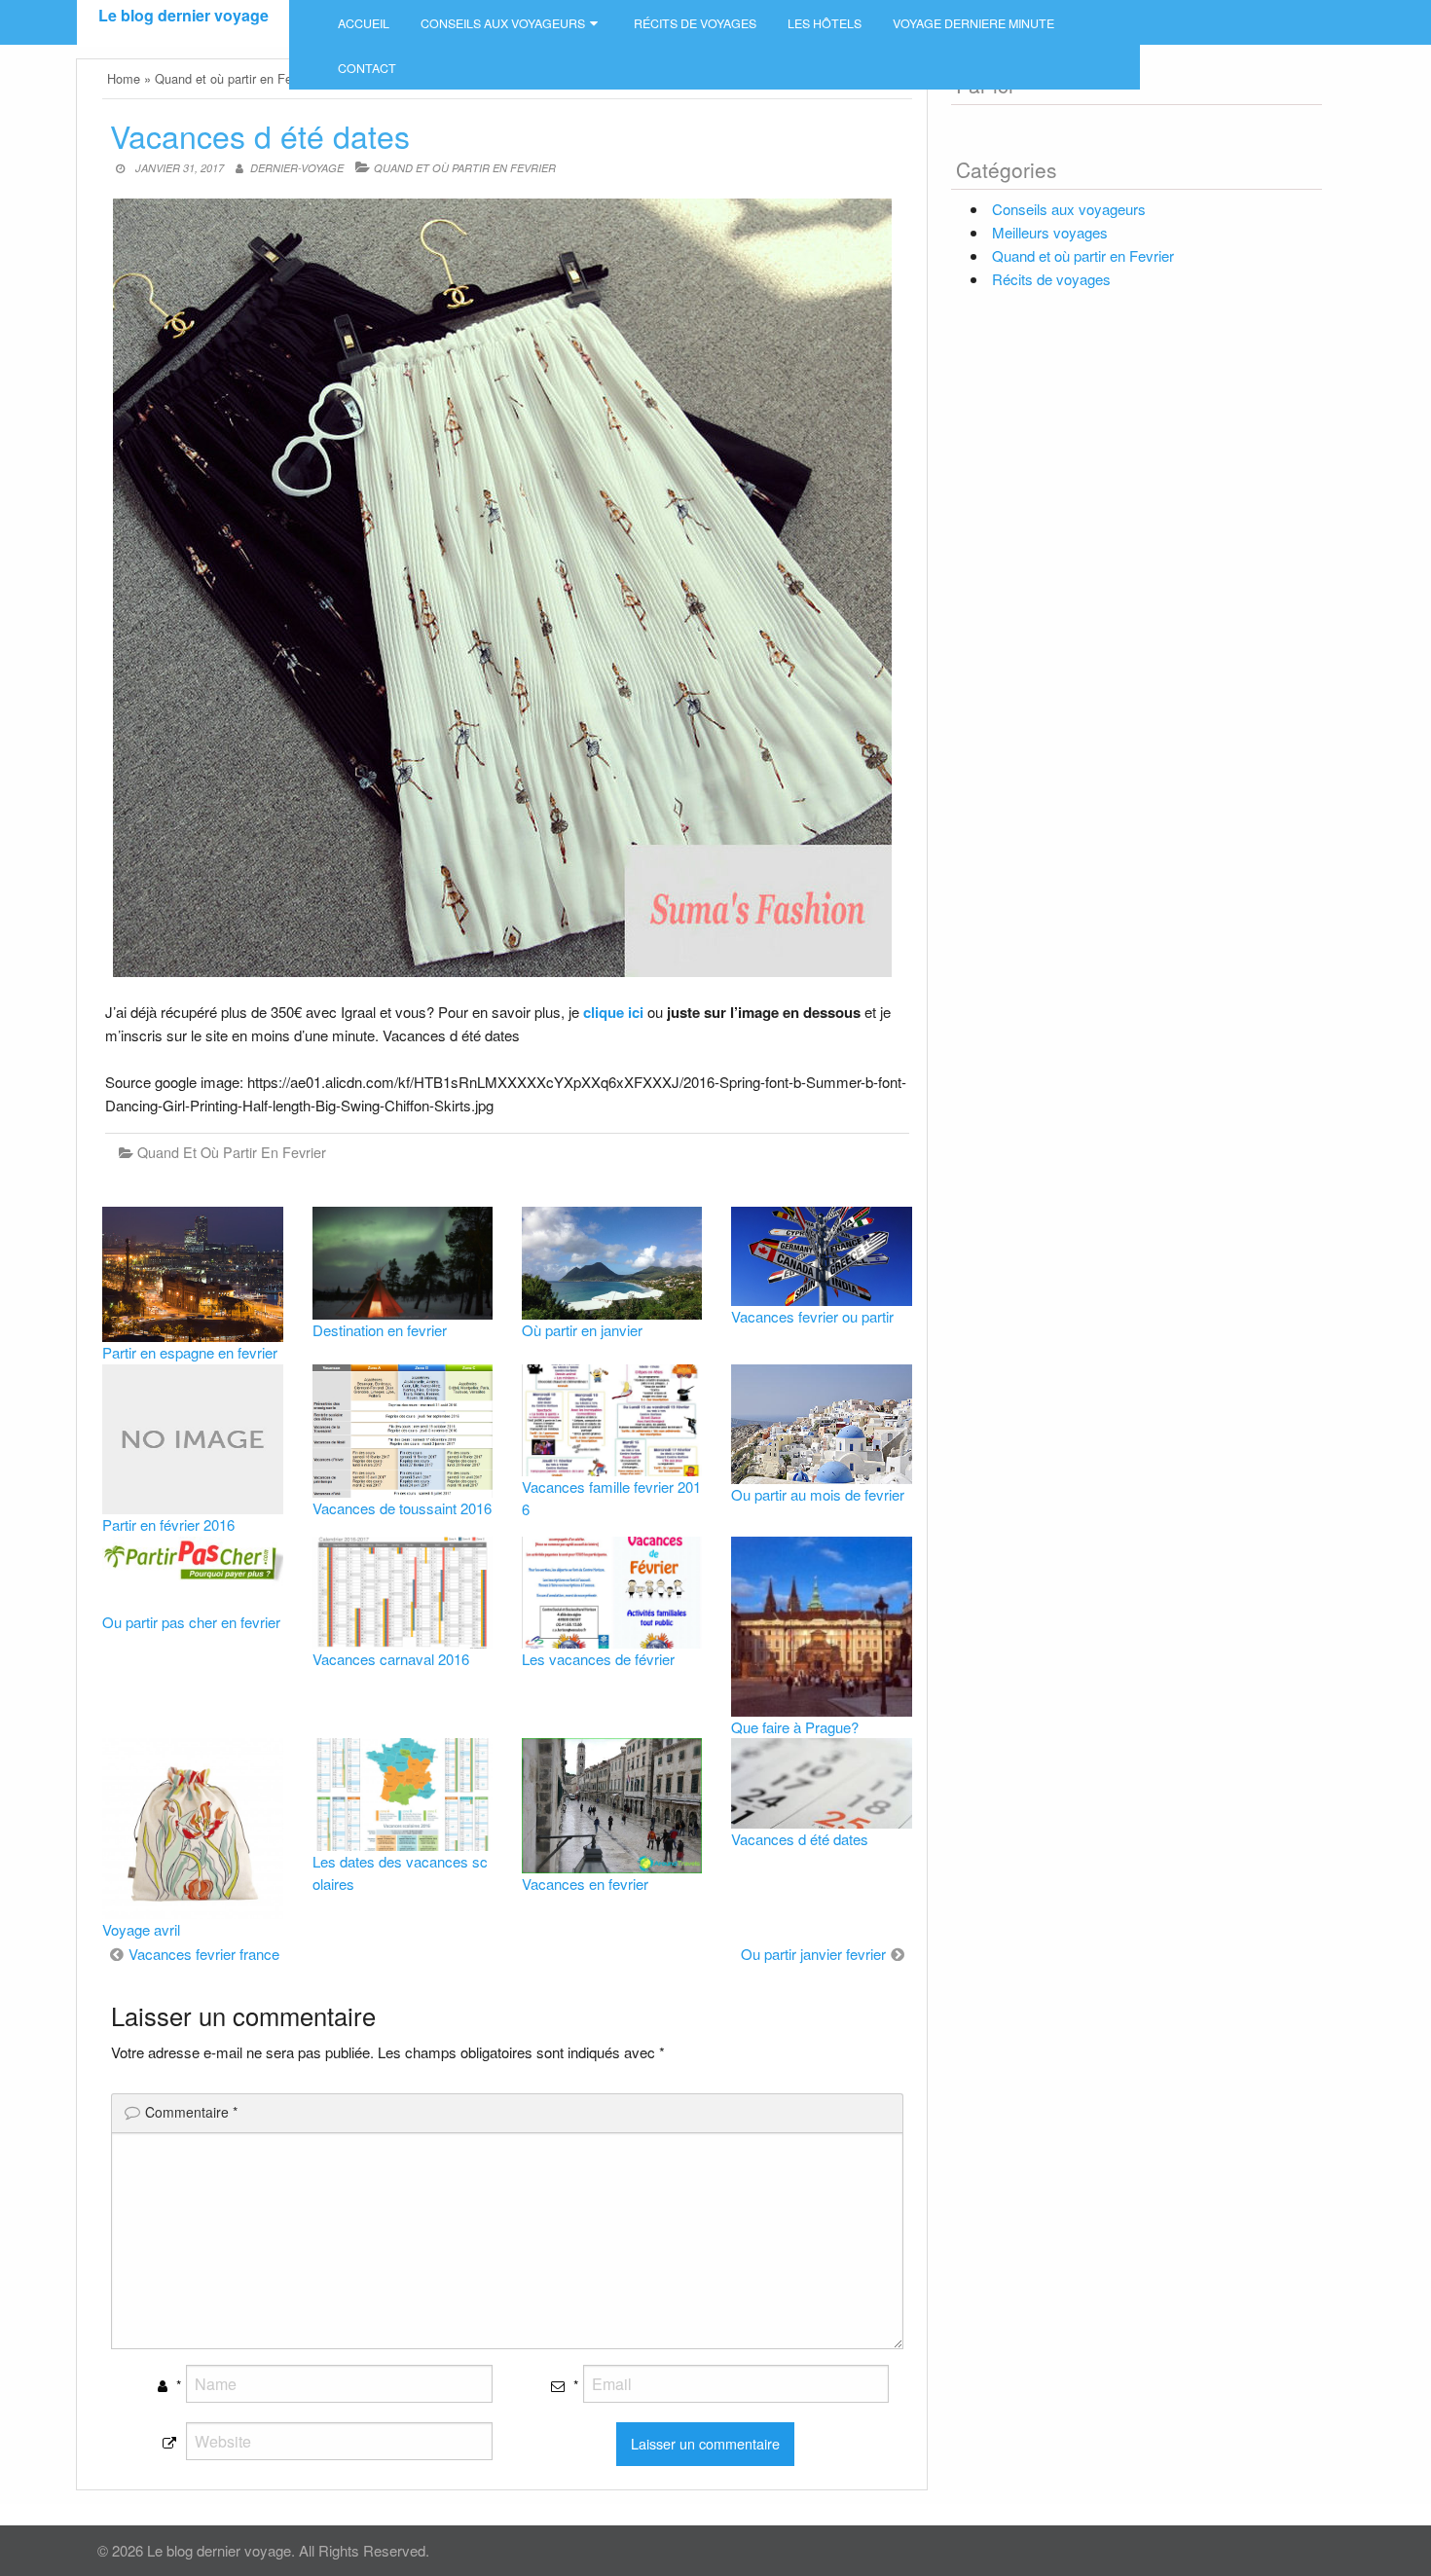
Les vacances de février (598, 1659)
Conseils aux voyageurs (503, 23)
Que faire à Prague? (795, 1727)
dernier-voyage (297, 168)
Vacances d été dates (800, 1839)
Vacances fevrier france (204, 1954)
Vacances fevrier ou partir (812, 1316)
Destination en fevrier (380, 1330)
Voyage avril (141, 1929)
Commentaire (191, 2112)
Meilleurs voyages (1050, 232)
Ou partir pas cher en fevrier (191, 1622)
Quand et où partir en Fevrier (465, 168)
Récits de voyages (695, 23)
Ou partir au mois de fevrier (818, 1494)
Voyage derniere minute (973, 23)
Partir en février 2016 (168, 1524)
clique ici (613, 1012)
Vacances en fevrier (585, 1884)
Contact (367, 68)
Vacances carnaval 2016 (391, 1659)
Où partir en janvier (582, 1330)
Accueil (364, 23)
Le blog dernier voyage (183, 15)
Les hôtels (825, 23)
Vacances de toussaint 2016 (402, 1508)
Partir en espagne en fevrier (190, 1352)
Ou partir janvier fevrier (813, 1954)
